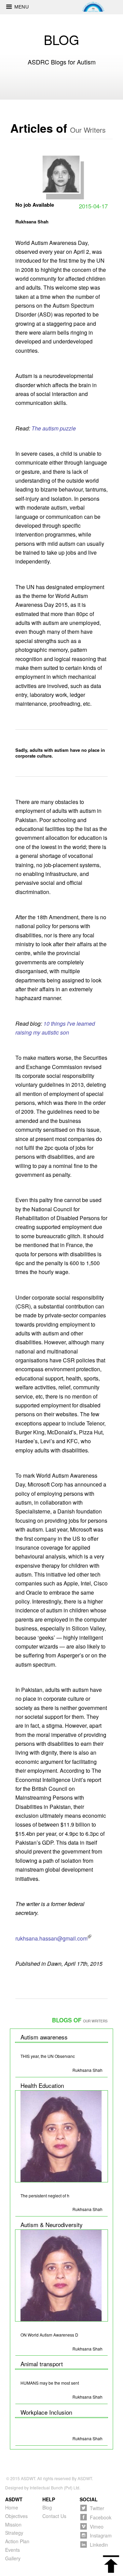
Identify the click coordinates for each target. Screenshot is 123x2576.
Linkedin (99, 2544)
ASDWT (28, 2478)
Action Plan (17, 2541)
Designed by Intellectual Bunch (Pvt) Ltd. (43, 2487)
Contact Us (54, 2516)
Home (12, 2507)
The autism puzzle (54, 428)
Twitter (97, 2508)
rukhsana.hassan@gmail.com (51, 1938)
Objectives (16, 2516)
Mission (13, 2524)
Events (12, 2550)
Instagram (101, 2535)
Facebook (101, 2517)
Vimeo (97, 2526)
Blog (47, 2507)
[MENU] (7, 5)
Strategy (14, 2533)
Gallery (13, 2558)
